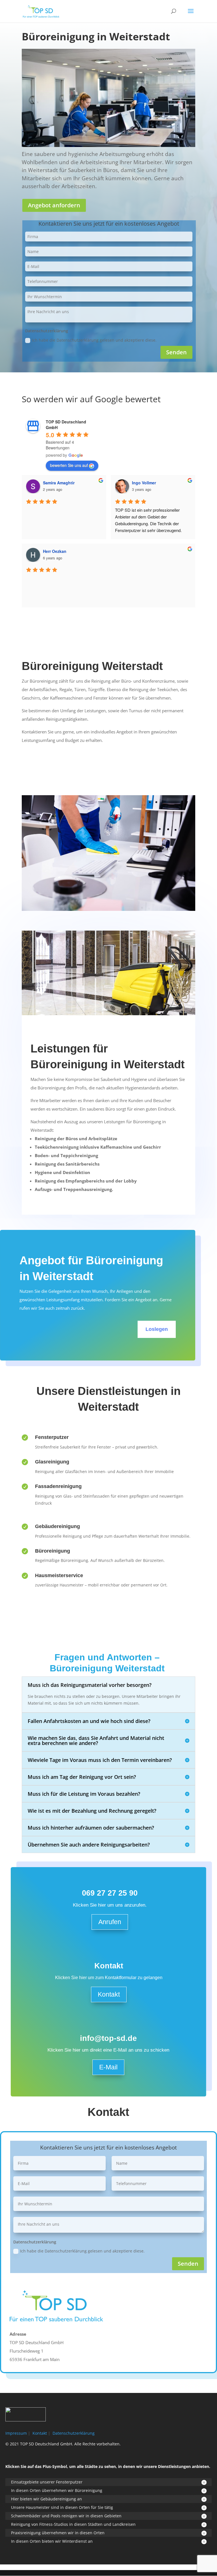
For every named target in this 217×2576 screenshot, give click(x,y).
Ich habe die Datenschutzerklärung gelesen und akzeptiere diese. (94, 340)
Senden (176, 352)
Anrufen (110, 1922)
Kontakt (109, 1994)
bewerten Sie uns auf (69, 465)
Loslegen (157, 1329)
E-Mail (108, 2067)
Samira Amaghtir (59, 483)
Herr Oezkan (55, 551)
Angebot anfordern (54, 205)
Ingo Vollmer (144, 483)
